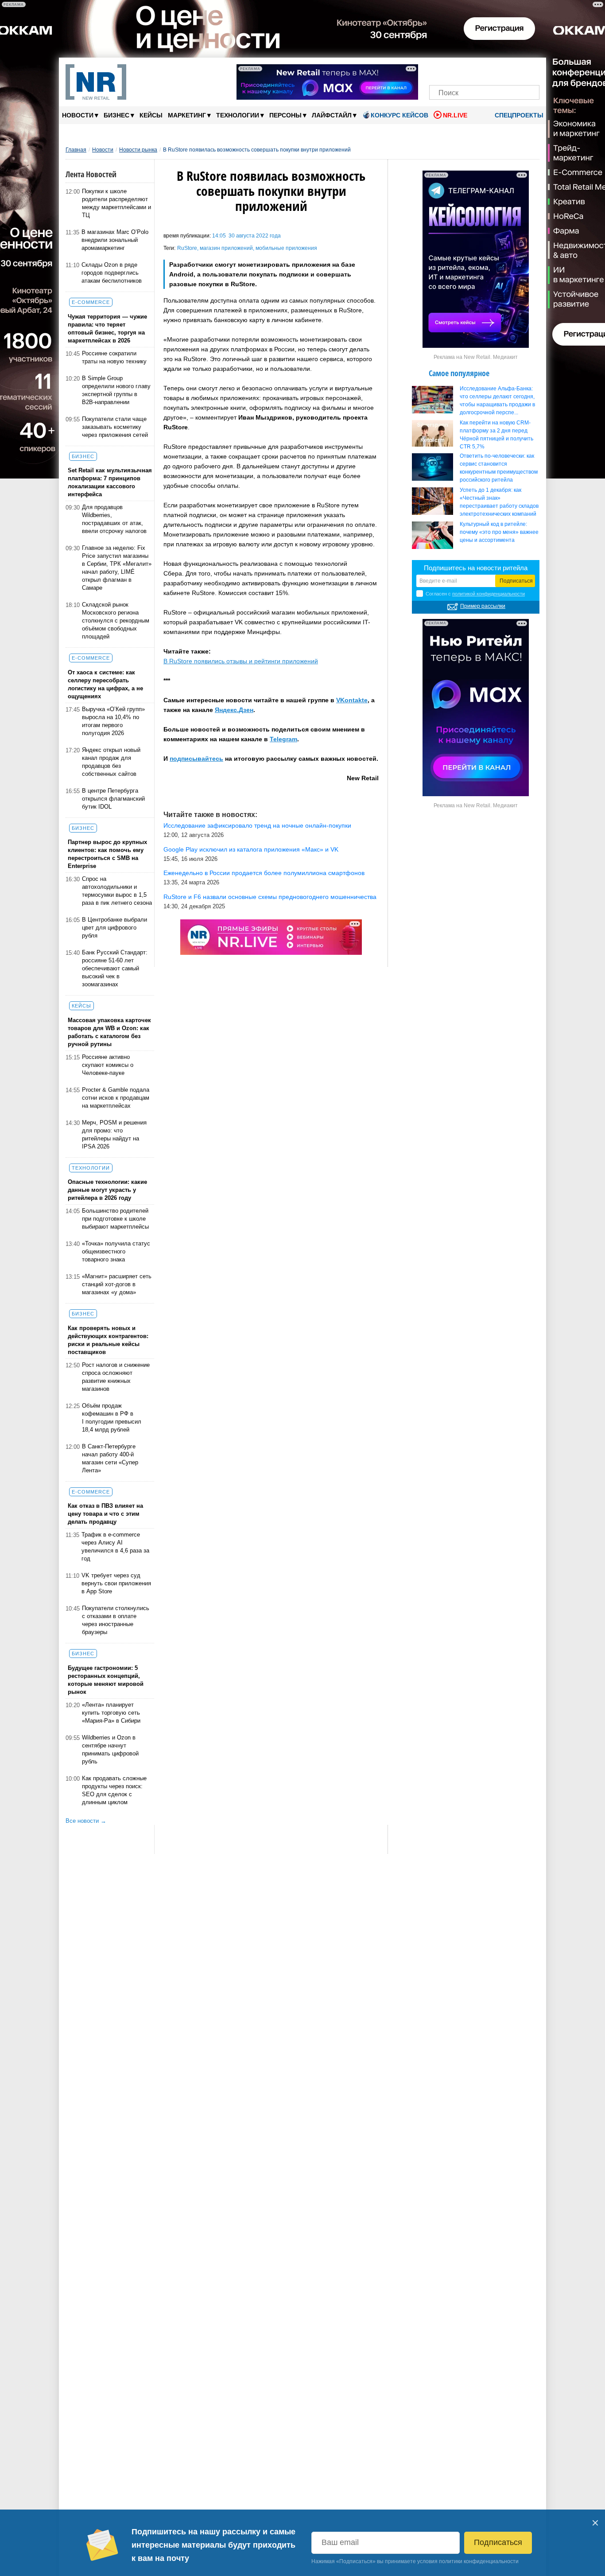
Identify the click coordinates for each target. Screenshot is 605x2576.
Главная (76, 150)
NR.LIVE (455, 115)
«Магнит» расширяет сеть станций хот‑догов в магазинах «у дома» (117, 1284)
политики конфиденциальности (479, 2561)
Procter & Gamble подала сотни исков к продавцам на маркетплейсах (116, 1098)
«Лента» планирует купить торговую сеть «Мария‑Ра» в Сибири (111, 1713)
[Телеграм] (439, 70)
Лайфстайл (334, 115)
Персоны (288, 115)
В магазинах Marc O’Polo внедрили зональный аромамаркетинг (115, 240)
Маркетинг (189, 115)
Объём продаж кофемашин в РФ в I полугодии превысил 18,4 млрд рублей (112, 1418)
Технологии (240, 115)
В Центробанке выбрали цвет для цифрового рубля (114, 928)
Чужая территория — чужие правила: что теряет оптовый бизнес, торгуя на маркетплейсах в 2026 (107, 329)
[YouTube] (499, 70)
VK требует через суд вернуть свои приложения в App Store (116, 1583)
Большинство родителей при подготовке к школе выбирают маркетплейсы (115, 1219)
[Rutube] (515, 70)
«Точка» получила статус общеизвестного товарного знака (116, 1251)
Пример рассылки (483, 606)
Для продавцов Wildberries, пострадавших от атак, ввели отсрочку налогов (114, 519)
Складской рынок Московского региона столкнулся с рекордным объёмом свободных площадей (116, 621)
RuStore (187, 248)
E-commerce (91, 302)
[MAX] (469, 70)
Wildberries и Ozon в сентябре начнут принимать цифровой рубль (110, 1749)
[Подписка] (530, 70)
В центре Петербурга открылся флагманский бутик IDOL (113, 799)
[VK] (454, 70)
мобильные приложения (286, 248)
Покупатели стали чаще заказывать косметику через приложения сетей (115, 427)
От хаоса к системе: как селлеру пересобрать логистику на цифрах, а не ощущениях (105, 684)
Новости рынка (138, 150)
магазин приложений (226, 248)
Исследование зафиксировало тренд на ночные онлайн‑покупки (257, 825)
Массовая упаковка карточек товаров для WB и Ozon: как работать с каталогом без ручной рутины (109, 1032)
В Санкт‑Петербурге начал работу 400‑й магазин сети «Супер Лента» (110, 1458)
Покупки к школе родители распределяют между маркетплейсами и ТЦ (116, 203)
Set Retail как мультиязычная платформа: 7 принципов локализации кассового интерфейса (110, 482)
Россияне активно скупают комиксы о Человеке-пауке (108, 1065)
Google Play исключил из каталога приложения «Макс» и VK (251, 849)
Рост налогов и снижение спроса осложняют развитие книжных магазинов (116, 1377)
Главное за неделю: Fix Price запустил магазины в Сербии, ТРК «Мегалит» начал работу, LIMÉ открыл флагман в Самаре (117, 568)
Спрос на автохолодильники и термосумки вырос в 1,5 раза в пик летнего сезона (117, 891)
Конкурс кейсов (399, 115)
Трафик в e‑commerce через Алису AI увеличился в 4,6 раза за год (115, 1547)
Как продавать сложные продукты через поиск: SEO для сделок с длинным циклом (114, 1790)
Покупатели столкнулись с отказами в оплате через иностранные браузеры (116, 1620)
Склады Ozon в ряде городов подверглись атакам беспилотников (112, 273)
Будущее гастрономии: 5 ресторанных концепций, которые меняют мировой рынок (106, 1680)
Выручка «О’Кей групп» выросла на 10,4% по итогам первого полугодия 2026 (113, 721)
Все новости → (86, 1821)
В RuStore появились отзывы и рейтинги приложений (241, 661)
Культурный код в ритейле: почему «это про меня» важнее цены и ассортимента (499, 532)
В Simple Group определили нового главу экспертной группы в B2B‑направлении (116, 390)
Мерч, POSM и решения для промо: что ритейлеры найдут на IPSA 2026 (114, 1134)
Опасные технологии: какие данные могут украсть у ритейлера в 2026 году (107, 1190)
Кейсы (151, 115)
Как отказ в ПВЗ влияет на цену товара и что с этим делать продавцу (105, 1514)
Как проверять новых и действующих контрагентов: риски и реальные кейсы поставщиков (108, 1340)
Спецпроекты (518, 115)
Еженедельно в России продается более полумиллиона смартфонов (264, 873)
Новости (80, 115)
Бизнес (119, 115)
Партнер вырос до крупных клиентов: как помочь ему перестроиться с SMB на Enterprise (107, 854)
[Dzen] (484, 70)
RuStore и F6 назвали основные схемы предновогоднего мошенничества (270, 897)
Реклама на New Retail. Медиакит (476, 357)
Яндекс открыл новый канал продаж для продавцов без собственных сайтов (111, 762)
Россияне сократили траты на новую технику (114, 357)
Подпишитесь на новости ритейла (476, 568)
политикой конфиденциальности (489, 594)
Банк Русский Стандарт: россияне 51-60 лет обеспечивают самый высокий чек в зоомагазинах (115, 968)
